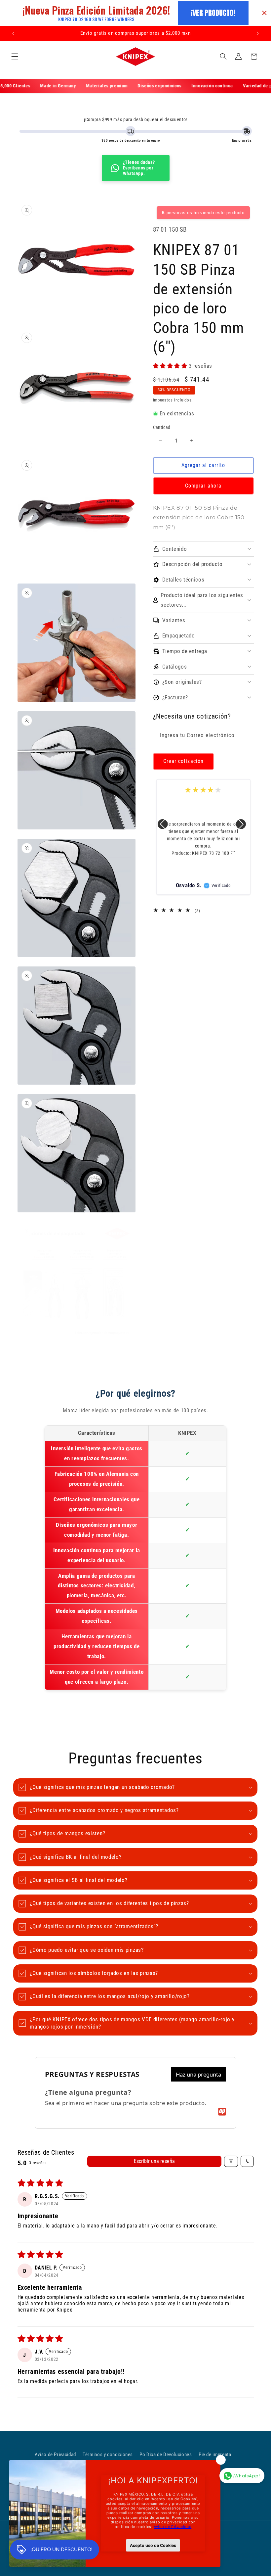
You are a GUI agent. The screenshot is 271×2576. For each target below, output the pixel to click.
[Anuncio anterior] (13, 33)
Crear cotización (183, 761)
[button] (15, 57)
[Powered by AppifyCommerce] (222, 2112)
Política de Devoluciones (166, 2455)
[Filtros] (231, 2161)
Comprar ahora (203, 486)
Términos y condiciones (108, 2455)
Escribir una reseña (154, 2161)
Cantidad (162, 427)
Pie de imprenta (215, 2455)
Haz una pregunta (198, 2074)
